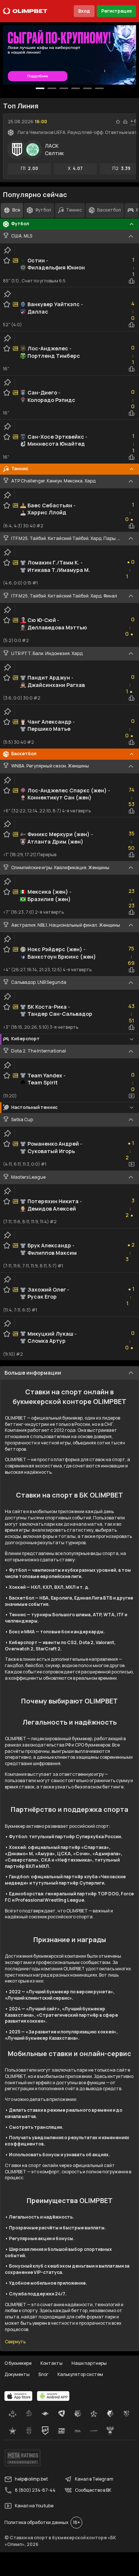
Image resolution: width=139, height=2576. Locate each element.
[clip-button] (7, 250)
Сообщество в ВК (93, 2490)
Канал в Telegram (94, 2479)
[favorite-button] (118, 122)
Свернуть (15, 2342)
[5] (99, 88)
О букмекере (18, 2363)
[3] (76, 88)
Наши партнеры (89, 2363)
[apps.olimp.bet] (19, 2396)
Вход (84, 11)
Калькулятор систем (80, 2374)
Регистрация (116, 11)
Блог (44, 2374)
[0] (40, 88)
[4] (87, 88)
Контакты (52, 2363)
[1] (52, 88)
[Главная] (25, 11)
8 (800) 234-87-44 (35, 2490)
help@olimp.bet (31, 2479)
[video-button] (132, 1096)
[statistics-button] (125, 122)
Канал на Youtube (34, 2506)
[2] (64, 88)
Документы (17, 2374)
